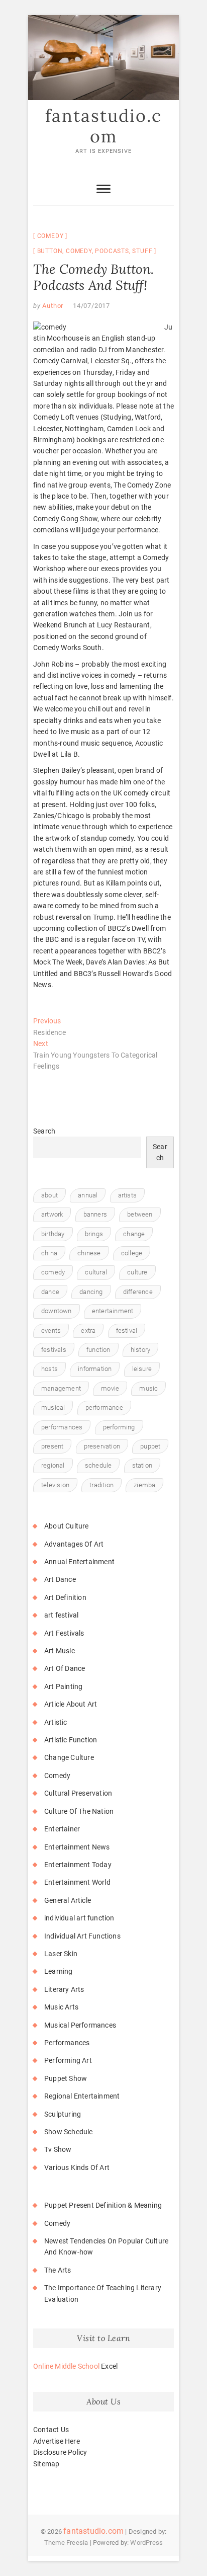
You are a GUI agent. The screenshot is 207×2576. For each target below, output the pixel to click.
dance (50, 1292)
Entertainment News (77, 1847)
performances (62, 1427)
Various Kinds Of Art (77, 2167)
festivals (54, 1350)
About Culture (67, 1526)
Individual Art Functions (82, 1936)
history (140, 1350)
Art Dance (60, 1579)
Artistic (56, 1722)
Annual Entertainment (79, 1562)
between (140, 1214)
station (142, 1465)
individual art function (79, 1918)
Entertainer (62, 1829)
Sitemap (46, 2464)
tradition (101, 1485)
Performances (67, 2043)
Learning (59, 1971)
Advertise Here (57, 2441)
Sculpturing (63, 2114)
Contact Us (51, 2430)
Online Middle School (66, 2366)
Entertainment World (77, 1882)
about (49, 1195)
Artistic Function (71, 1740)
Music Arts (61, 2007)
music (148, 1388)
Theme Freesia (66, 2543)
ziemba (144, 1485)
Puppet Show (66, 2078)
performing (119, 1427)
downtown (57, 1311)
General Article (68, 1900)
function (98, 1350)
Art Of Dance (65, 1668)
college (132, 1253)
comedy (79, 251)
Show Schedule (69, 2132)
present (52, 1446)
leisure (142, 1369)
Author (52, 306)
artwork (52, 1214)
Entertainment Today (78, 1865)
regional (53, 1465)
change (134, 1234)
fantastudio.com (103, 126)
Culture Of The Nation (79, 1811)
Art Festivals (64, 1633)
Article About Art (71, 1704)
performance (104, 1407)
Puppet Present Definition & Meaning (103, 2205)
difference (138, 1292)
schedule (98, 1465)
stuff (142, 251)
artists (127, 1195)
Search (44, 1131)
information (95, 1369)
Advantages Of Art (74, 1544)
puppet (150, 1446)
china (49, 1253)
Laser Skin (61, 1954)
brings (94, 1234)
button (50, 251)
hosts (49, 1369)
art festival (61, 1615)
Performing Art (68, 2060)
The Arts (58, 2270)
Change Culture (69, 1757)
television (55, 1485)
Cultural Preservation (78, 1793)
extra (88, 1331)
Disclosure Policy (60, 2452)
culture (137, 1272)
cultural (96, 1272)
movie (110, 1388)
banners (95, 1214)
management (61, 1388)
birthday (53, 1234)
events (51, 1331)
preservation (102, 1446)
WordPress (146, 2543)
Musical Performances (80, 2025)
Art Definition (65, 1597)
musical (53, 1407)
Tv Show (58, 2149)
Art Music (60, 1651)
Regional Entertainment (82, 2096)
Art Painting (63, 1686)
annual (88, 1195)
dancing (91, 1292)
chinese (89, 1253)
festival (127, 1331)
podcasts (112, 251)
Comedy (50, 236)
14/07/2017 (91, 306)
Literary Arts (64, 1989)
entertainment (113, 1311)
